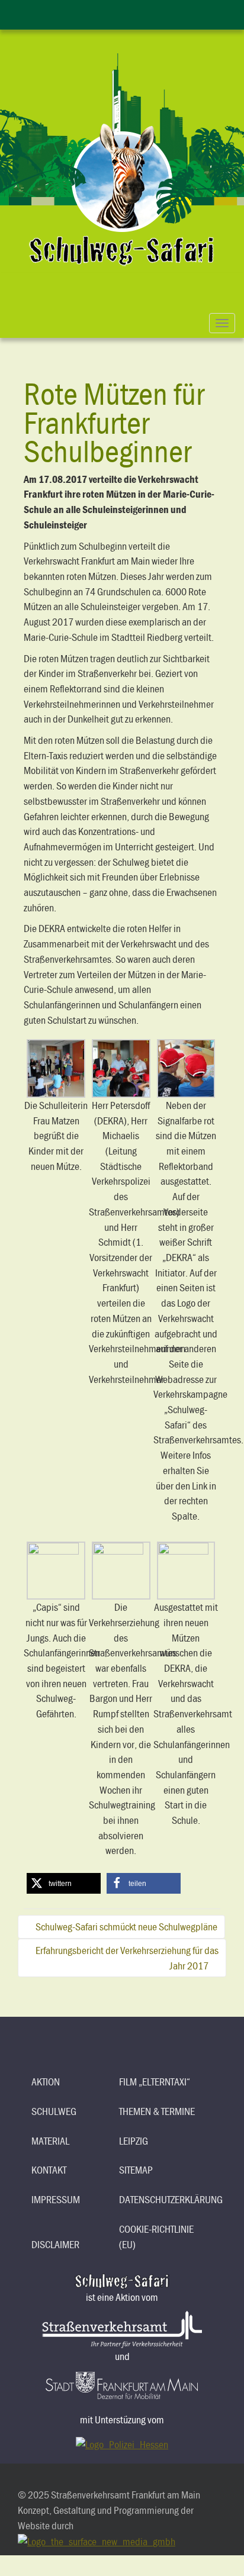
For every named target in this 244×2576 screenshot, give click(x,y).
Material (50, 2141)
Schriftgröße (134, 13)
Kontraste (158, 13)
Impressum (56, 2199)
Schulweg (54, 2111)
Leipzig (134, 2141)
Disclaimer (55, 2244)
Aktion (46, 2082)
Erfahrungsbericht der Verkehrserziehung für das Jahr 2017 (127, 1958)
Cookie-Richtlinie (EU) (156, 2237)
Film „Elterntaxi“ (155, 2082)
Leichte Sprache (110, 13)
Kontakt (49, 2170)
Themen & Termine (157, 2111)
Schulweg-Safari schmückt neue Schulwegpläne (126, 1927)
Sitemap (136, 2170)
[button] (64, 1883)
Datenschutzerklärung (158, 2199)
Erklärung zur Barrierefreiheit (86, 13)
